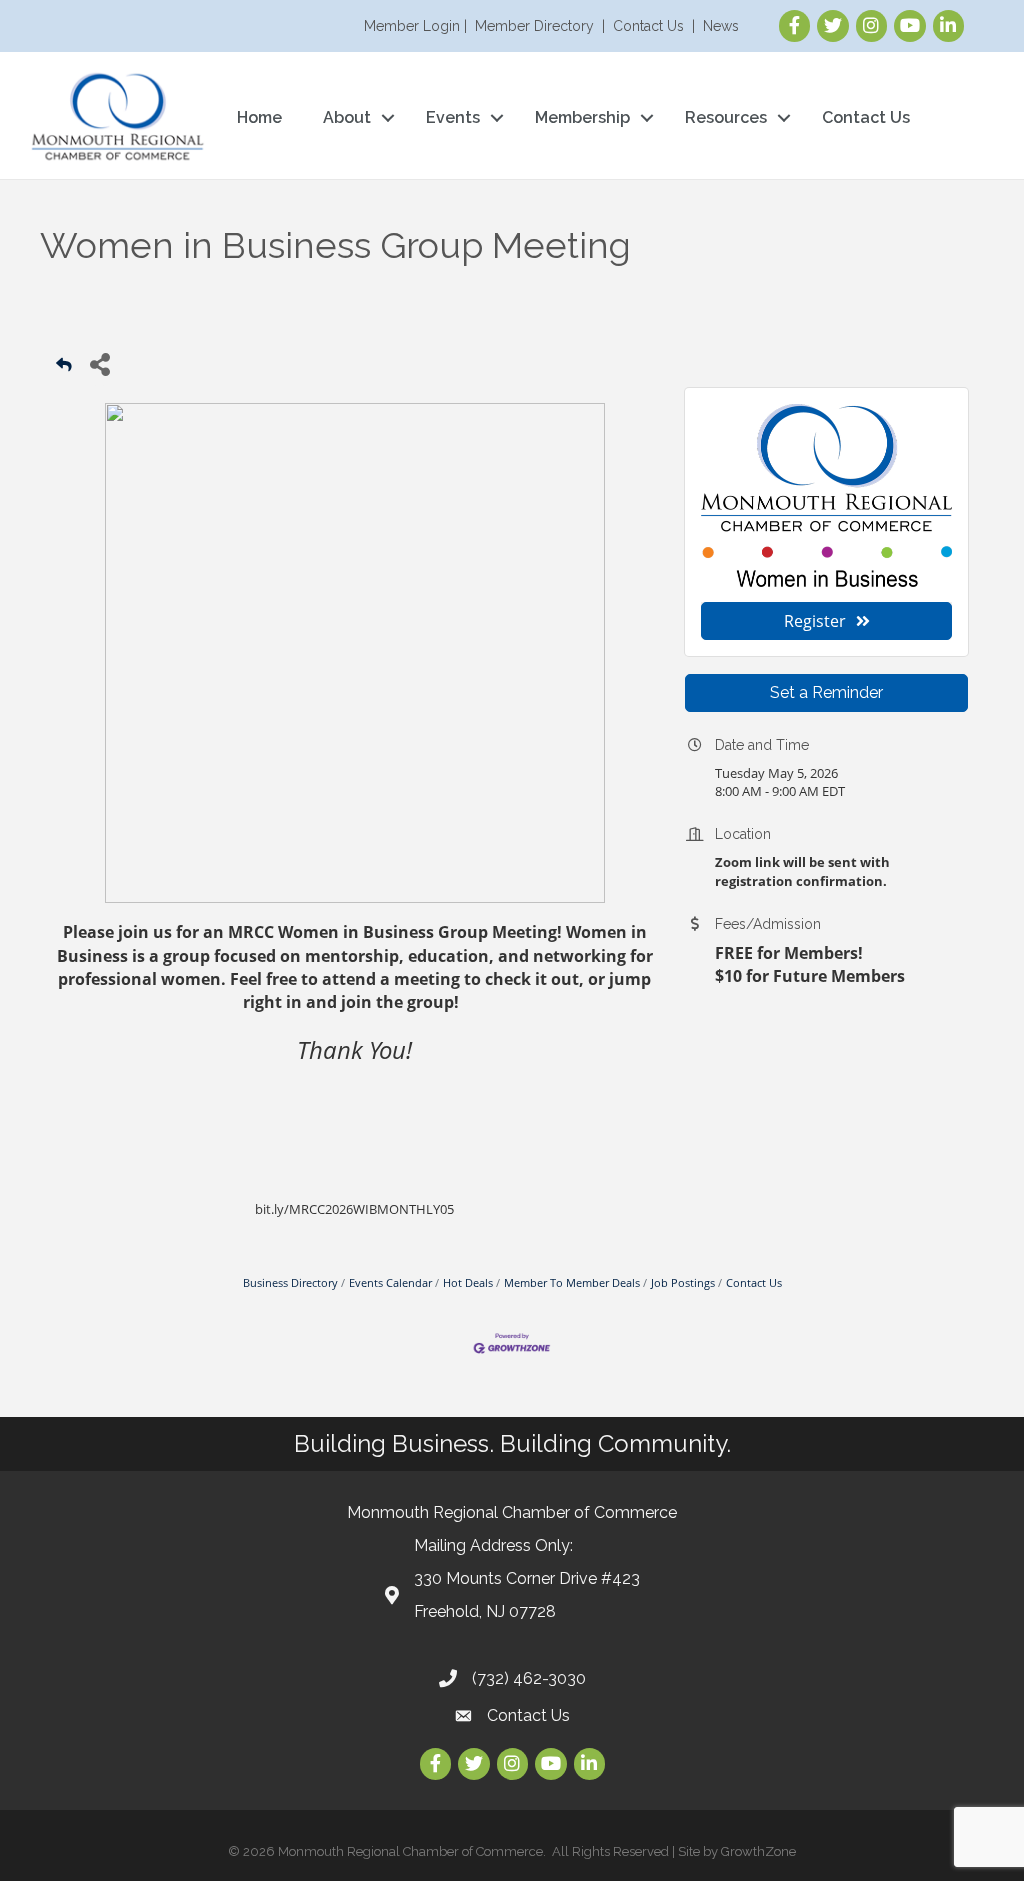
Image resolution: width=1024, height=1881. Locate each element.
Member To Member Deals (572, 1282)
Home (259, 117)
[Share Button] (99, 363)
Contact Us (648, 26)
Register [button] (815, 621)
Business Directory (290, 1282)
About (347, 117)
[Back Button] (64, 369)
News (721, 26)
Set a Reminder (826, 692)
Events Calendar (390, 1282)
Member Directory (534, 26)
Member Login (412, 26)
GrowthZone (758, 1851)
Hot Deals (468, 1282)
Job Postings (683, 1282)
